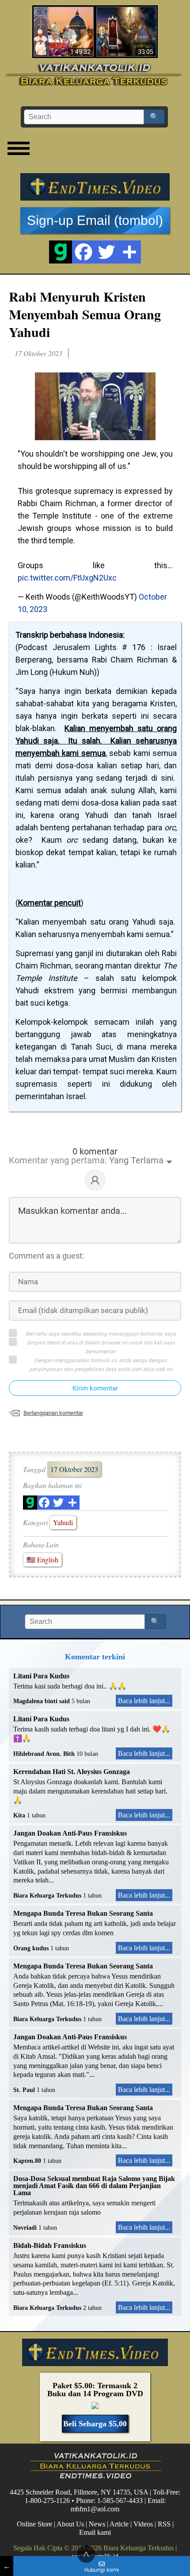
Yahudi (63, 1522)
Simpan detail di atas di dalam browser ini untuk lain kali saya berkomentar (101, 1347)
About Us (70, 2524)
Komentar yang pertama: (58, 1160)
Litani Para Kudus (41, 1676)
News (97, 2524)
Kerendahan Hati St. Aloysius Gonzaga (72, 1772)
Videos (143, 2524)
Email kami (95, 2532)
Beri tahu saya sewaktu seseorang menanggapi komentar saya (101, 1334)
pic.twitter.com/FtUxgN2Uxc (67, 578)
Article (119, 2524)
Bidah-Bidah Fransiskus (50, 2245)
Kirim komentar (95, 1388)
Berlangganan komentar (53, 1413)
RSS (164, 2524)
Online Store (34, 2524)
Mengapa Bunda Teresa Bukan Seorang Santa (83, 1913)
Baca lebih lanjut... (144, 1701)
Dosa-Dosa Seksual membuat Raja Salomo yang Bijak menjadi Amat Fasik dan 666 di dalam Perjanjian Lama (94, 2186)
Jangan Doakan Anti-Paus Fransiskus (70, 1833)
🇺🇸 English (42, 1559)
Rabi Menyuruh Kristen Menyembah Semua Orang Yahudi (85, 314)
